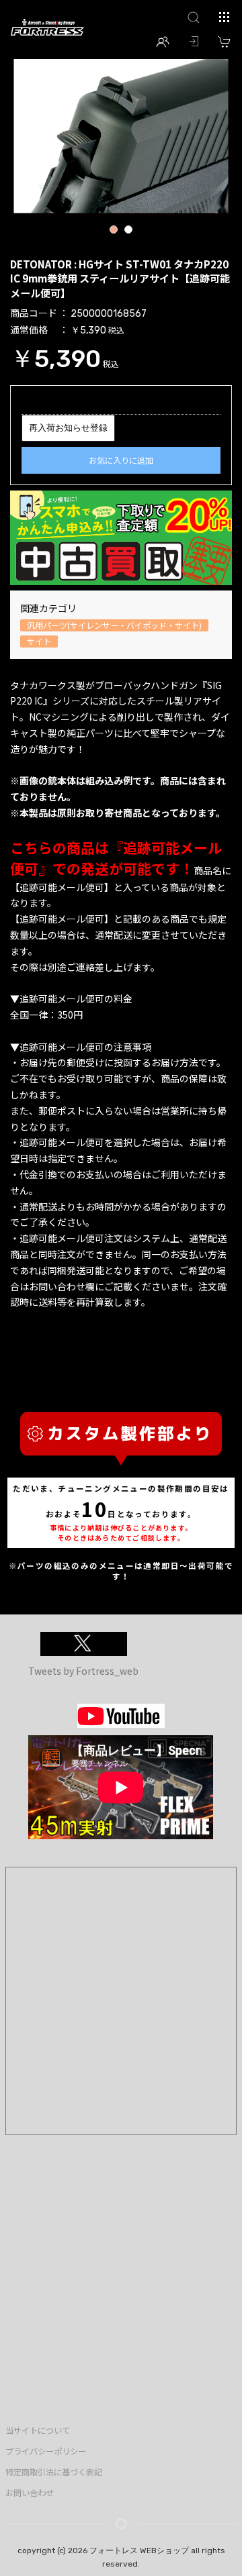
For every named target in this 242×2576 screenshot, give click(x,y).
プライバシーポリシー (46, 2451)
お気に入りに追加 (121, 460)
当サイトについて (38, 2430)
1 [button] (114, 231)
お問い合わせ (30, 2493)
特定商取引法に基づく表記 (54, 2472)
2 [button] (129, 231)
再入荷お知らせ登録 (68, 428)
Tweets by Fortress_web (83, 1671)
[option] (121, 134)
